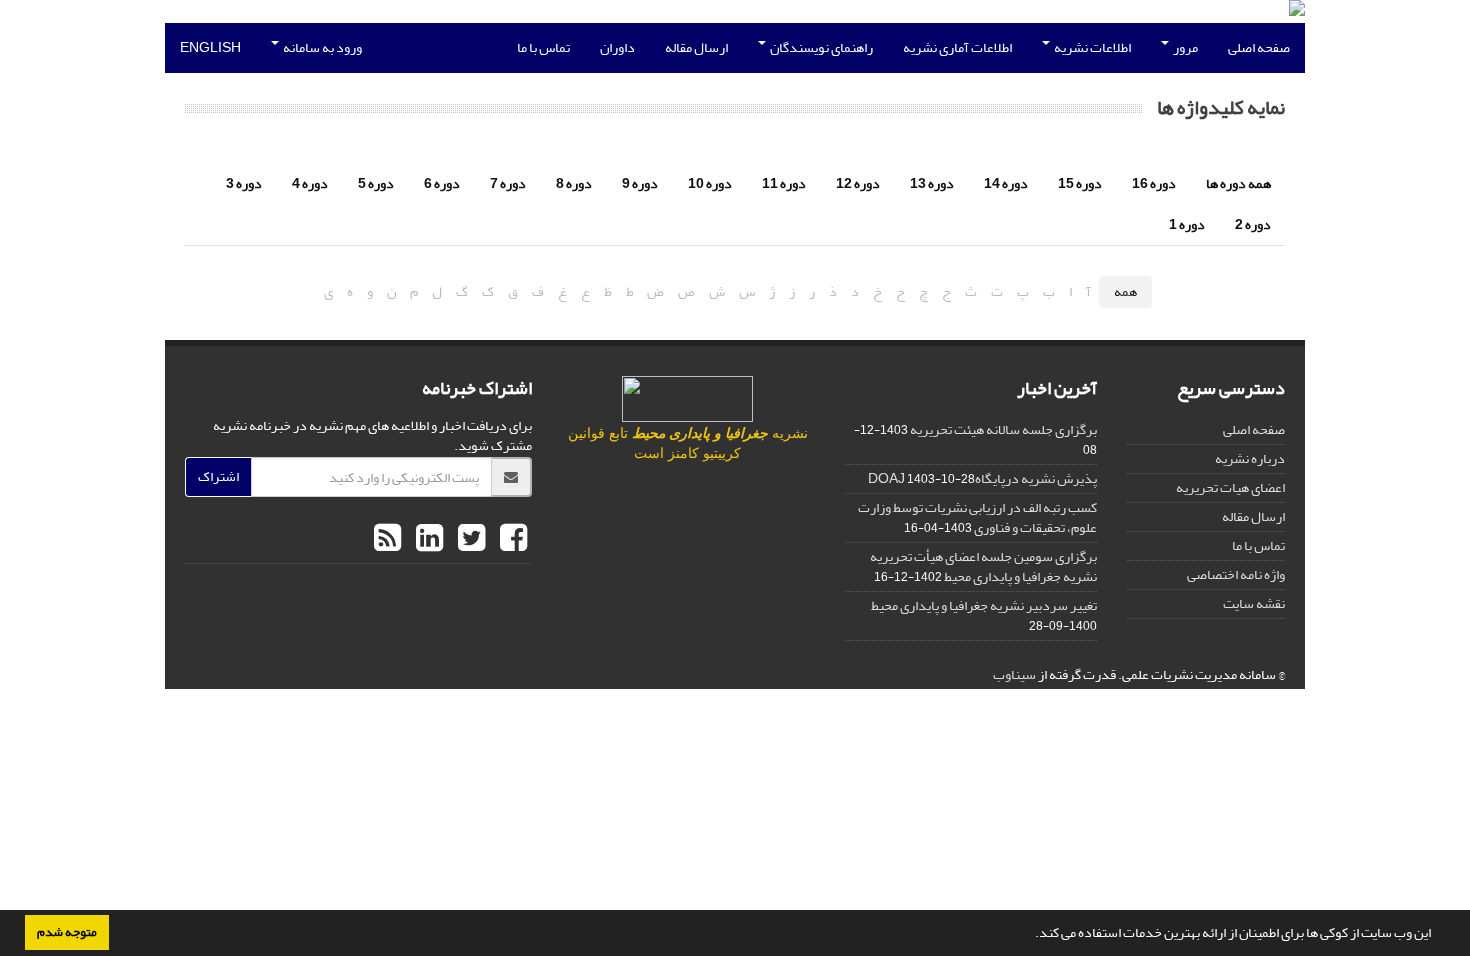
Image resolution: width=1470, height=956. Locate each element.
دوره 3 (244, 183)
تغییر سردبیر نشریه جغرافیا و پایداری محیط (984, 605)
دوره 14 (1006, 183)
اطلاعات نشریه (1091, 47)
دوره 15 (1080, 183)
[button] (1030, 935)
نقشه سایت (1254, 603)
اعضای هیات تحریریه (1230, 487)
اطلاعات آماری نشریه (957, 47)
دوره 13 (932, 183)
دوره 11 (784, 183)
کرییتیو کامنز (704, 453)
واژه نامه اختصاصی (1236, 574)
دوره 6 (442, 183)
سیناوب (1014, 674)
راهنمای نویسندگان (820, 47)
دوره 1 (1187, 224)
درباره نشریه (1250, 458)
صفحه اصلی (1259, 47)
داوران (617, 47)
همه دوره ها (1238, 183)
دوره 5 (376, 183)
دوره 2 (1253, 224)
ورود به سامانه (321, 47)
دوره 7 (508, 183)
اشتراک (218, 476)
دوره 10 (710, 183)
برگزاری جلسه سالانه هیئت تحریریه (1003, 429)
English (210, 47)
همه (1125, 291)
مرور (1184, 47)
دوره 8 (574, 183)
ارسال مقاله (696, 47)
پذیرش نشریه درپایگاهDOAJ (982, 478)
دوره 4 (310, 183)
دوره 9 (640, 183)
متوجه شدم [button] (67, 932)
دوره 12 (858, 183)
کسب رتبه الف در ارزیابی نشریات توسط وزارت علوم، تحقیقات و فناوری (977, 517)
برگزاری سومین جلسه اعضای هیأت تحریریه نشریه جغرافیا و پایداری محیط (983, 566)
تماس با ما (543, 47)
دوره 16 (1154, 183)
